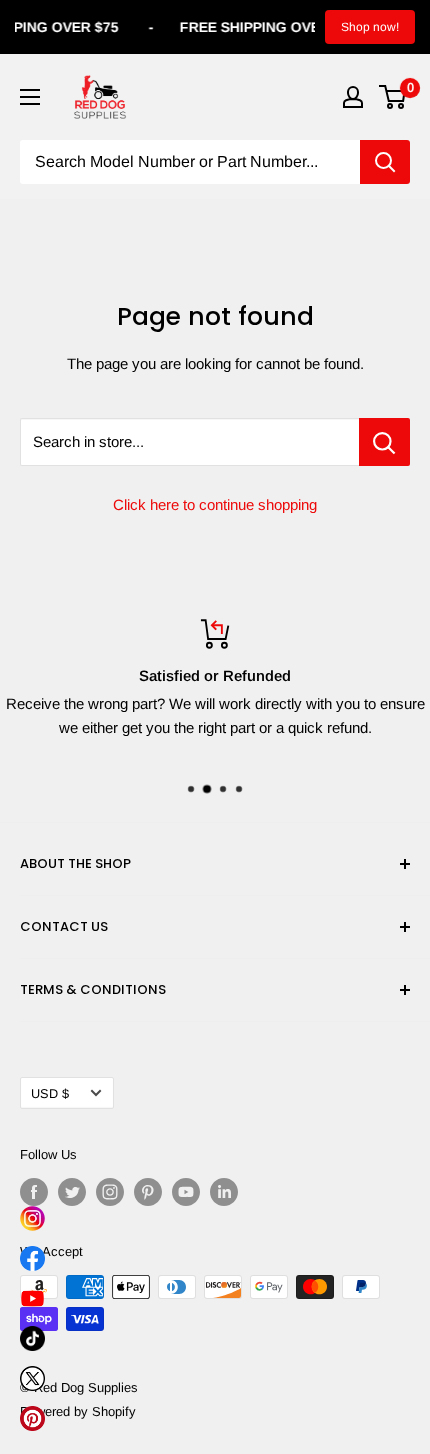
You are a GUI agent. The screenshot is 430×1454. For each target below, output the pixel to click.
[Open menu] (30, 97)
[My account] (353, 97)
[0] (393, 97)
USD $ (50, 1093)
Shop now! (370, 27)
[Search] (385, 162)
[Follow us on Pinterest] (148, 1192)
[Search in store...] (384, 442)
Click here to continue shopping (215, 504)
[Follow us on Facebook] (34, 1192)
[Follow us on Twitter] (72, 1192)
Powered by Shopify (78, 1411)
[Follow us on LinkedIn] (224, 1192)
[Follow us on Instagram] (110, 1192)
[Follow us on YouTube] (186, 1192)
